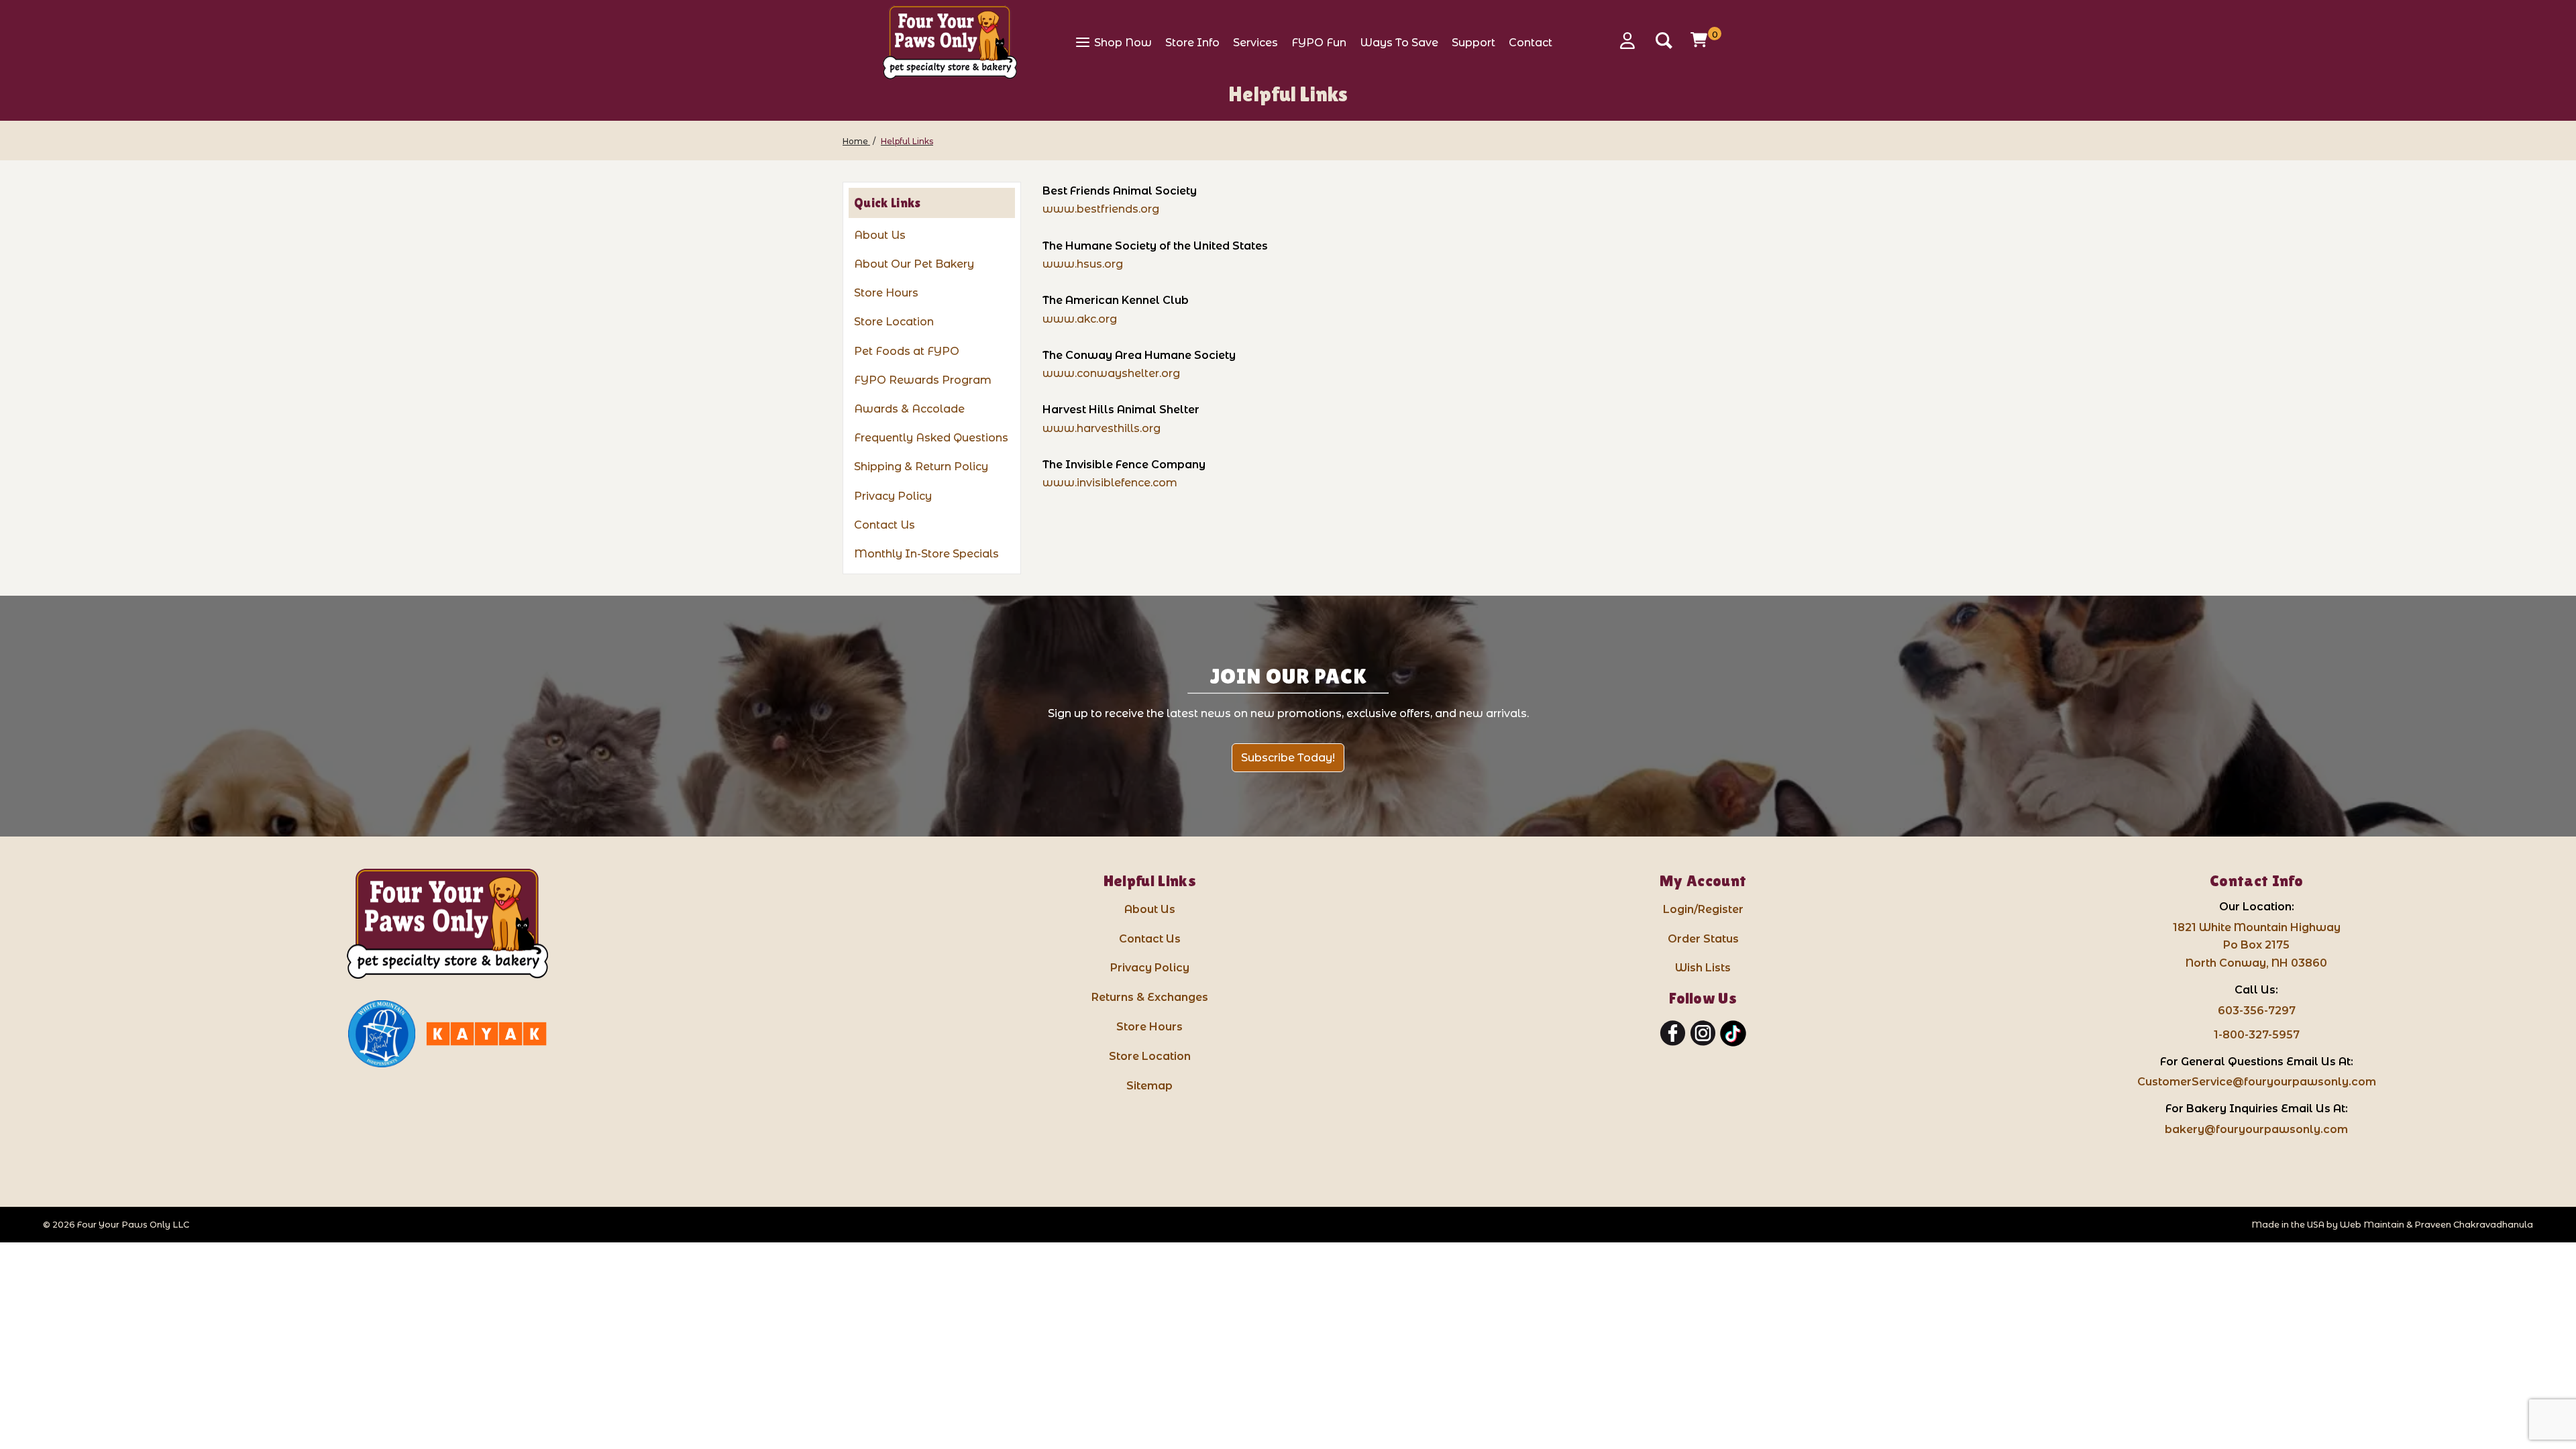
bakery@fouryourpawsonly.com (2256, 1129)
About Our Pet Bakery (914, 264)
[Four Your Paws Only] (950, 42)
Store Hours (886, 293)
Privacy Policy (893, 496)
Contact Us (884, 525)
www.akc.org (1080, 319)
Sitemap (1149, 1086)
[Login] (1632, 41)
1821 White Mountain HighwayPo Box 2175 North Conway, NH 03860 (2257, 946)
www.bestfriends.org (1101, 209)
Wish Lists (1703, 968)
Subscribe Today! (1288, 758)
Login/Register (1703, 909)
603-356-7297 (2257, 1011)
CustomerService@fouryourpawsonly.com (2257, 1082)
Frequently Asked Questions (931, 438)
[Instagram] (1703, 1034)
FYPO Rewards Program (923, 380)
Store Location (894, 322)
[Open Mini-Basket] (1701, 40)
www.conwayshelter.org (1111, 373)
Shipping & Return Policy (921, 467)
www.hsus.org (1083, 264)
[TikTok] (1733, 1034)
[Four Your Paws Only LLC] (447, 924)
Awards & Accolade (909, 409)
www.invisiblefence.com (1110, 483)
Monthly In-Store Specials (926, 554)
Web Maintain (2372, 1225)
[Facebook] (1673, 1034)
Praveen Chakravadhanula (2474, 1225)
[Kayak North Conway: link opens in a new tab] (486, 1034)
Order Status (1703, 939)
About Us (880, 235)
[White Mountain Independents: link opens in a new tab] (382, 1034)
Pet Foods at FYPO (907, 351)
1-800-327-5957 (2257, 1035)
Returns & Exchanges (1150, 997)
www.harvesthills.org (1102, 428)
